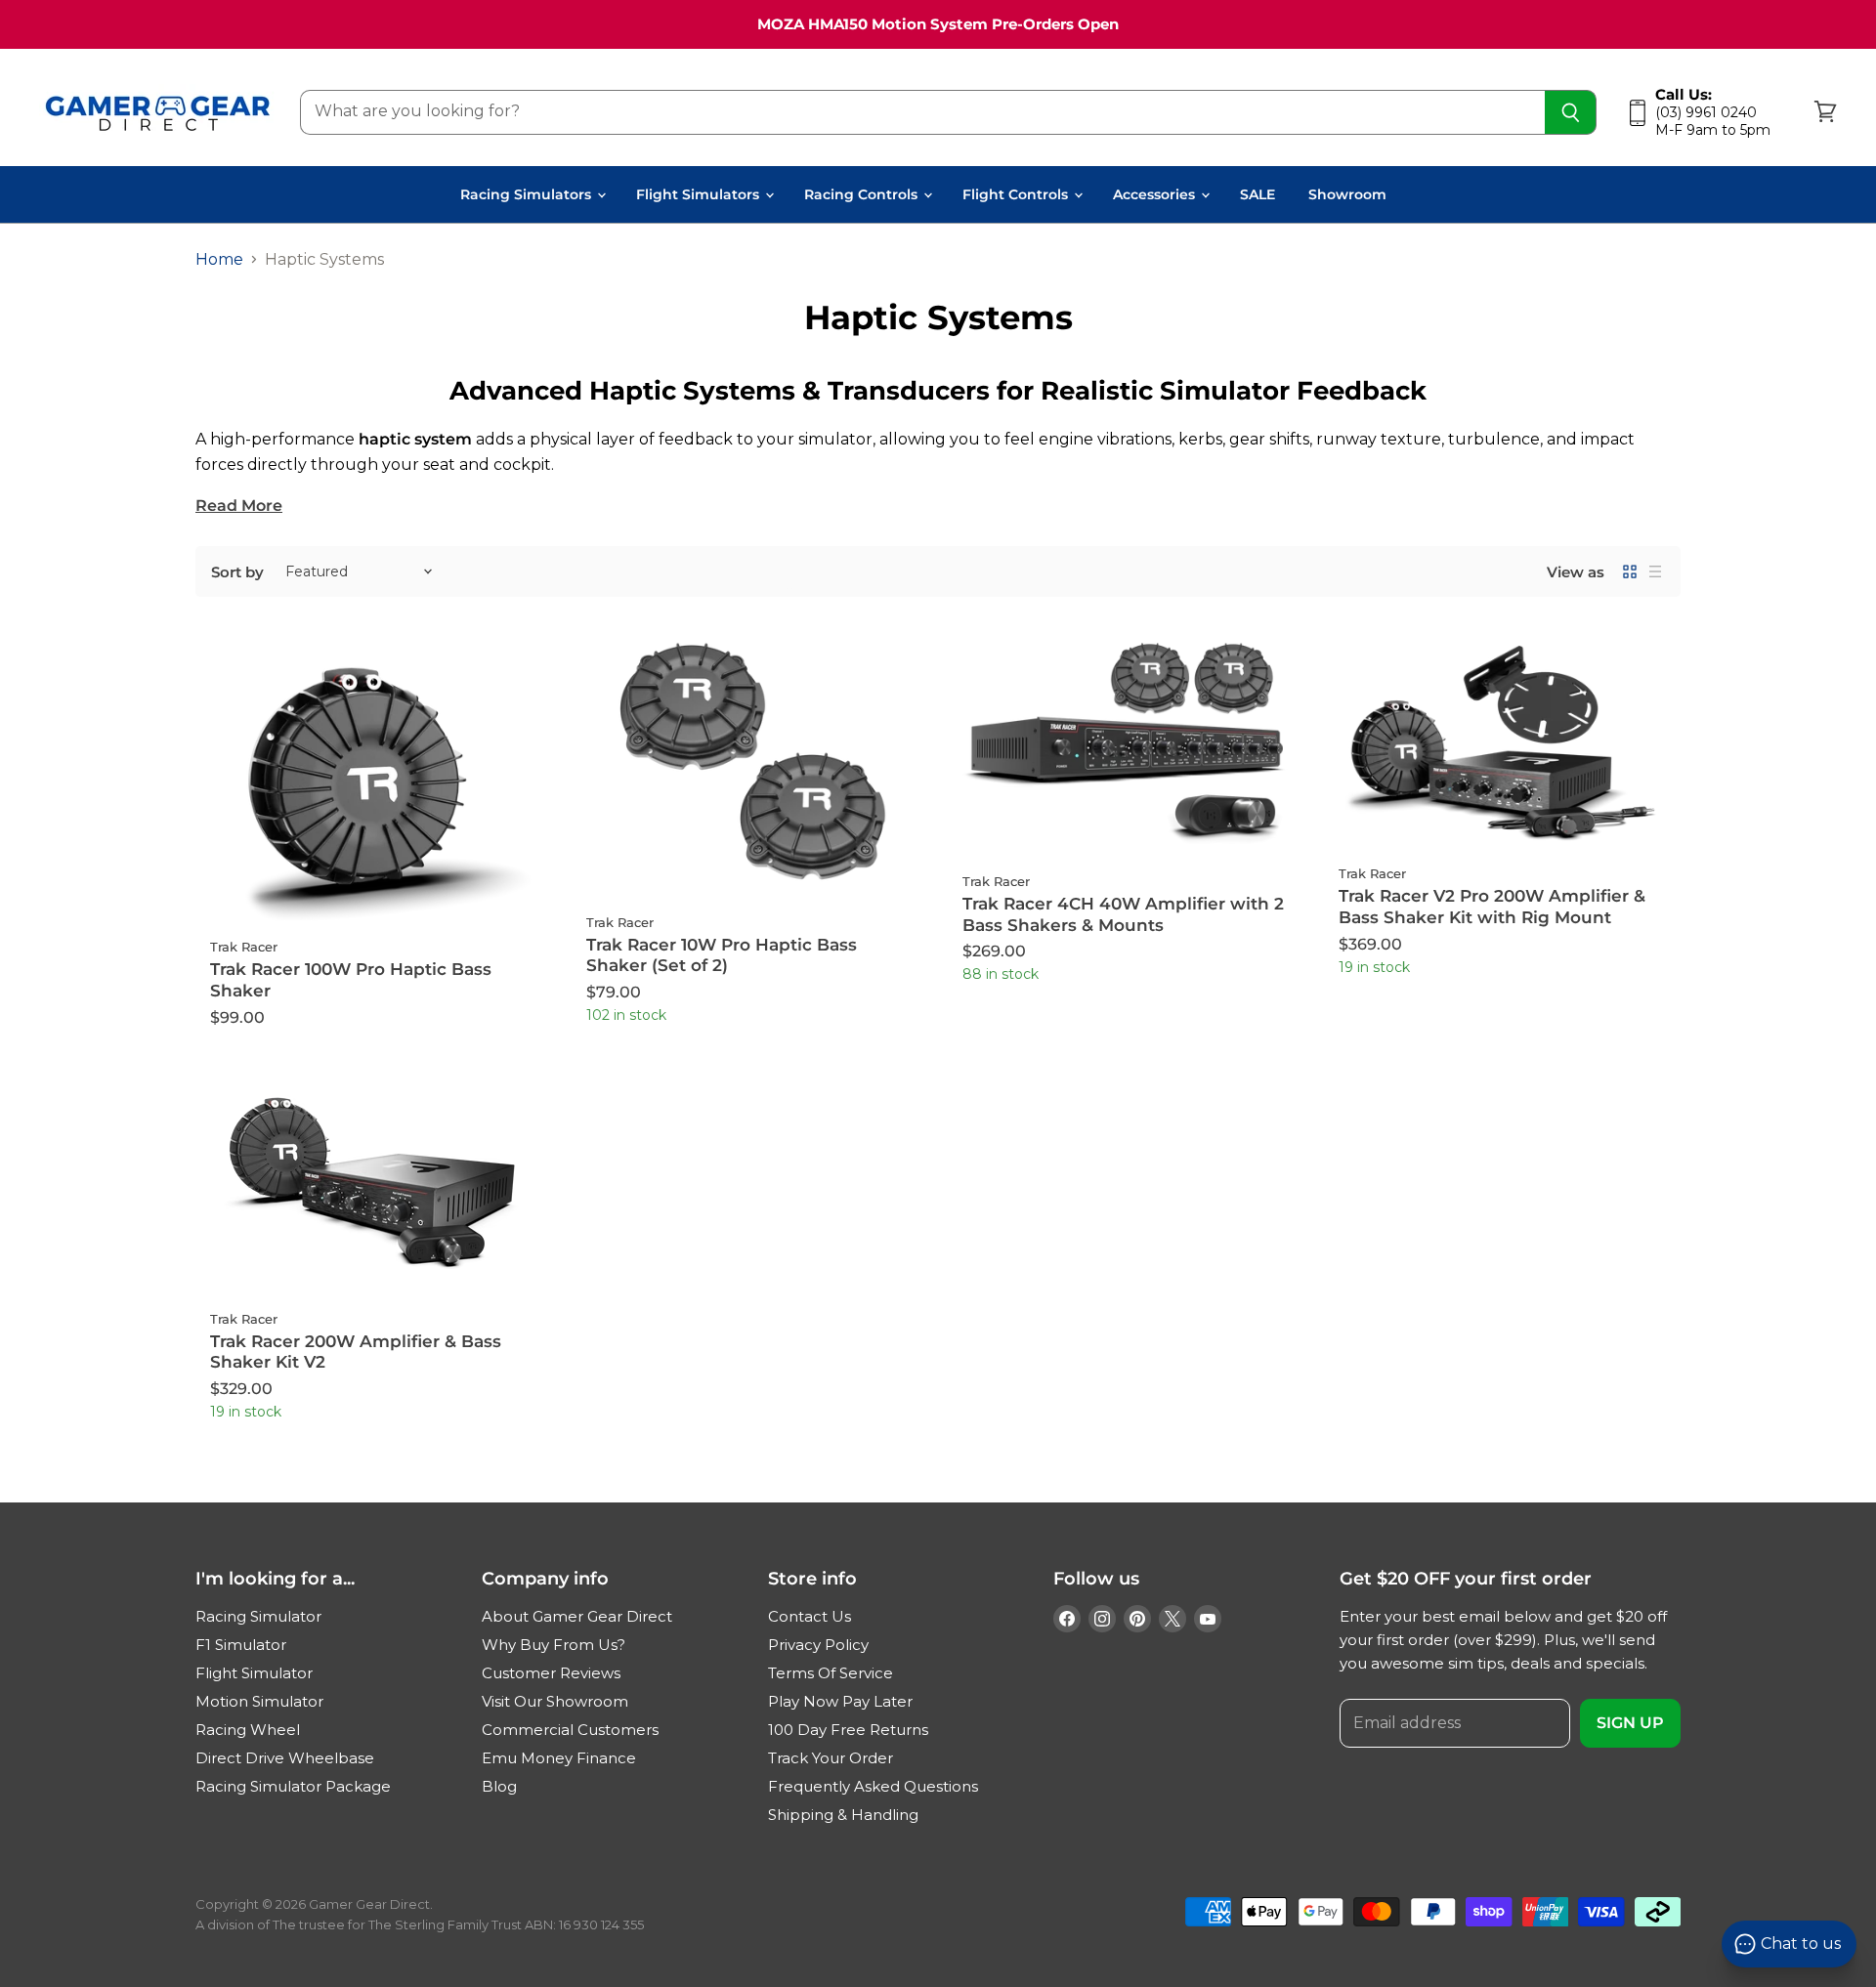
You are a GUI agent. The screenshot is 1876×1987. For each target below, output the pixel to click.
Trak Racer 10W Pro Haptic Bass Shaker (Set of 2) (722, 955)
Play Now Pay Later (840, 1701)
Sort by (237, 572)
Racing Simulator (258, 1616)
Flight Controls (1017, 194)
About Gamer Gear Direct (577, 1616)
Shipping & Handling (843, 1815)
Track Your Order (831, 1758)
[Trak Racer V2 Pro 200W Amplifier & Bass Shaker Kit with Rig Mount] (1502, 744)
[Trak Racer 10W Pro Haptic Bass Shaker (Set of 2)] (750, 768)
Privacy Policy (818, 1645)
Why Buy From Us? (554, 1645)
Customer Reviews (551, 1673)
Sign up (1630, 1723)
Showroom (1347, 194)
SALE (1258, 194)
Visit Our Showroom (555, 1701)
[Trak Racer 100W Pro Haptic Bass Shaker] (374, 781)
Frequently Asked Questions (873, 1786)
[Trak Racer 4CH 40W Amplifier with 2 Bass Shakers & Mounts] (1126, 748)
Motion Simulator (259, 1701)
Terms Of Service (831, 1673)
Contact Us (810, 1616)
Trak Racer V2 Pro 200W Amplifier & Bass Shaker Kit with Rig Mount (1492, 907)
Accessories (1156, 194)
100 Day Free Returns (848, 1730)
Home (219, 260)
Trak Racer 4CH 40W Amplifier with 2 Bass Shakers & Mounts (1123, 914)
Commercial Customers (570, 1730)
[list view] (1655, 571)
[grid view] (1630, 571)
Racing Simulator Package (293, 1786)
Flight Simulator (254, 1673)
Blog (499, 1786)
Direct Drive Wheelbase (285, 1758)
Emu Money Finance (559, 1758)
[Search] (1571, 112)
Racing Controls (863, 194)
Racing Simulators (528, 194)
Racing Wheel (248, 1730)
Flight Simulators (700, 194)
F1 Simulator (241, 1645)
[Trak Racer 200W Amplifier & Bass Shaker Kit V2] (374, 1186)
